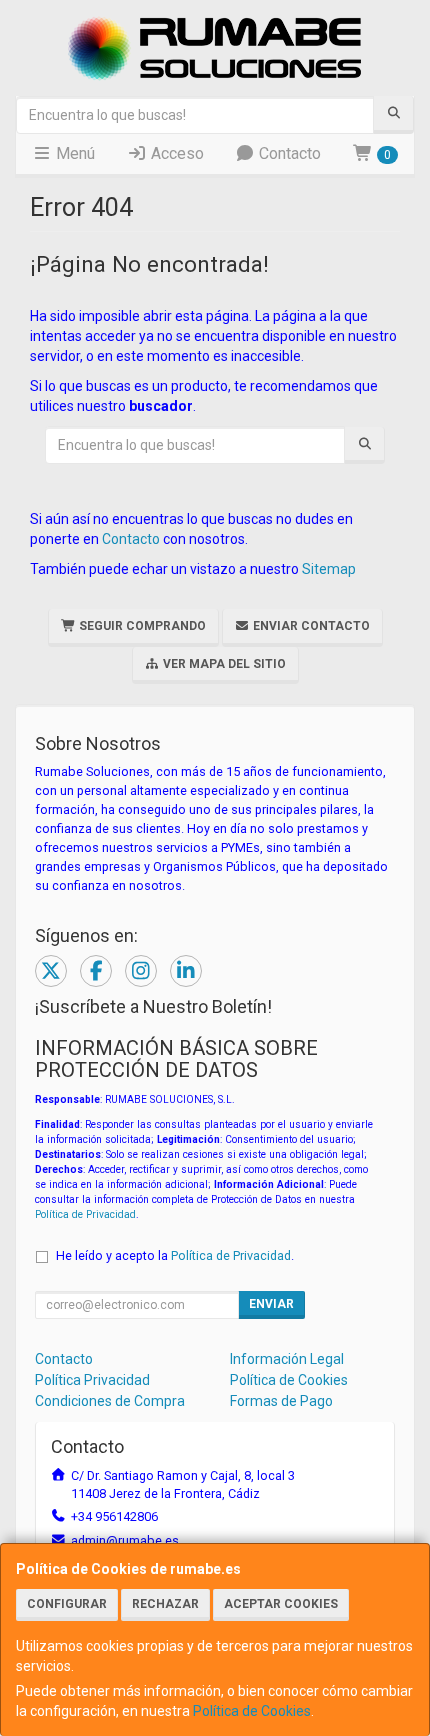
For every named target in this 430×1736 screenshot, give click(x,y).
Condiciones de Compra (110, 1401)
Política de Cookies (252, 1711)
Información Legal (287, 1359)
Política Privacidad (92, 1380)
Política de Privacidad (85, 1214)
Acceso (175, 153)
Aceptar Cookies (281, 1604)
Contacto (288, 153)
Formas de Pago (281, 1401)
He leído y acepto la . (175, 1255)
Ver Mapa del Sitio (223, 664)
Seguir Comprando (141, 626)
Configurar (67, 1604)
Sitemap (329, 569)
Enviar (271, 1304)
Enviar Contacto (310, 626)
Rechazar (165, 1604)
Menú (73, 153)
